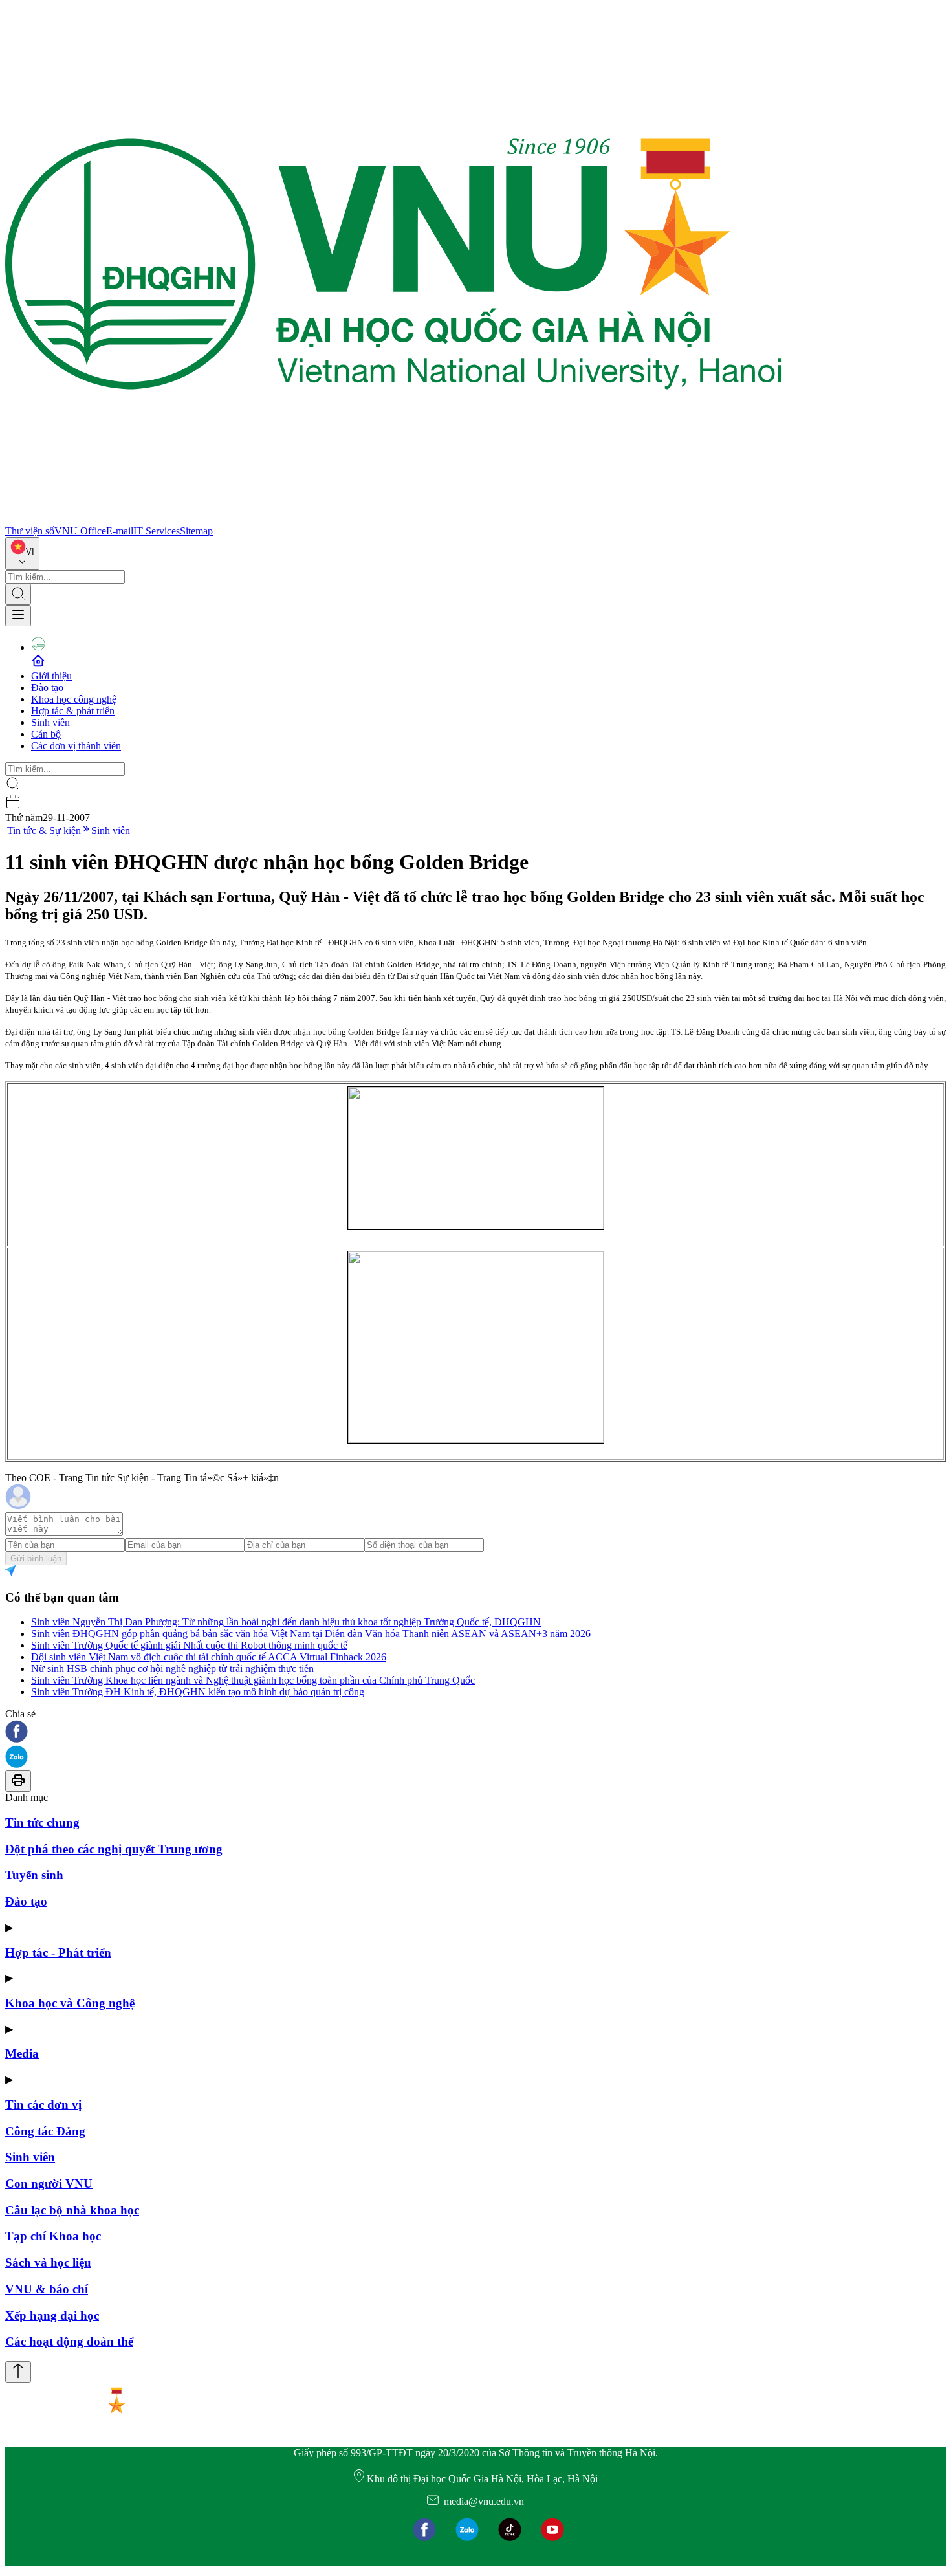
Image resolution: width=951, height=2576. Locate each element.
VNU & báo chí (47, 2289)
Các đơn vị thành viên (76, 746)
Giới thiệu (51, 676)
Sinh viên (50, 722)
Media (22, 2053)
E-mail (120, 531)
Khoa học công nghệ (74, 699)
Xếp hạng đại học (52, 2316)
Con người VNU (49, 2184)
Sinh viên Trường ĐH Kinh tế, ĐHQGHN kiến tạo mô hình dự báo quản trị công (198, 1692)
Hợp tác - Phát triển (58, 1953)
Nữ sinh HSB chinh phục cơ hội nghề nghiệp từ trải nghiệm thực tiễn (172, 1668)
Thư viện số (30, 531)
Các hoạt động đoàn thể (69, 2341)
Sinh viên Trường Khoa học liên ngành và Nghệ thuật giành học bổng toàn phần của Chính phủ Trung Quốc (253, 1680)
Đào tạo (47, 688)
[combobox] (22, 554)
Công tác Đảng (45, 2131)
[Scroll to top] (18, 2372)
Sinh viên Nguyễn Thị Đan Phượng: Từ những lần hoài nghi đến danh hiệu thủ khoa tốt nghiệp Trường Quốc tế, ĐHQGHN (286, 1622)
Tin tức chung (42, 1822)
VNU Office (80, 531)
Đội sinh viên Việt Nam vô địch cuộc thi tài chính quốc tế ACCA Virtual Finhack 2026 (209, 1657)
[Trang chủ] (393, 519)
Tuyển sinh (34, 1875)
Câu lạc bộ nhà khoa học (72, 2210)
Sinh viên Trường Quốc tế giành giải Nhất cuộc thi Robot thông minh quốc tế (189, 1645)
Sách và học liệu (48, 2262)
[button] (475, 1733)
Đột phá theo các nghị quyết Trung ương (114, 1849)
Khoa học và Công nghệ (70, 2003)
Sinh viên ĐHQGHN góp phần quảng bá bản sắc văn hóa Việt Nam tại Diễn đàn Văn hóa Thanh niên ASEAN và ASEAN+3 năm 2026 (311, 1634)
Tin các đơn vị (43, 2105)
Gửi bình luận (36, 1558)
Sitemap (196, 531)
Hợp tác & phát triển (73, 711)
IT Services (157, 531)
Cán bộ (46, 734)
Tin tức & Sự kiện (44, 831)
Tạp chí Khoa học (53, 2236)
